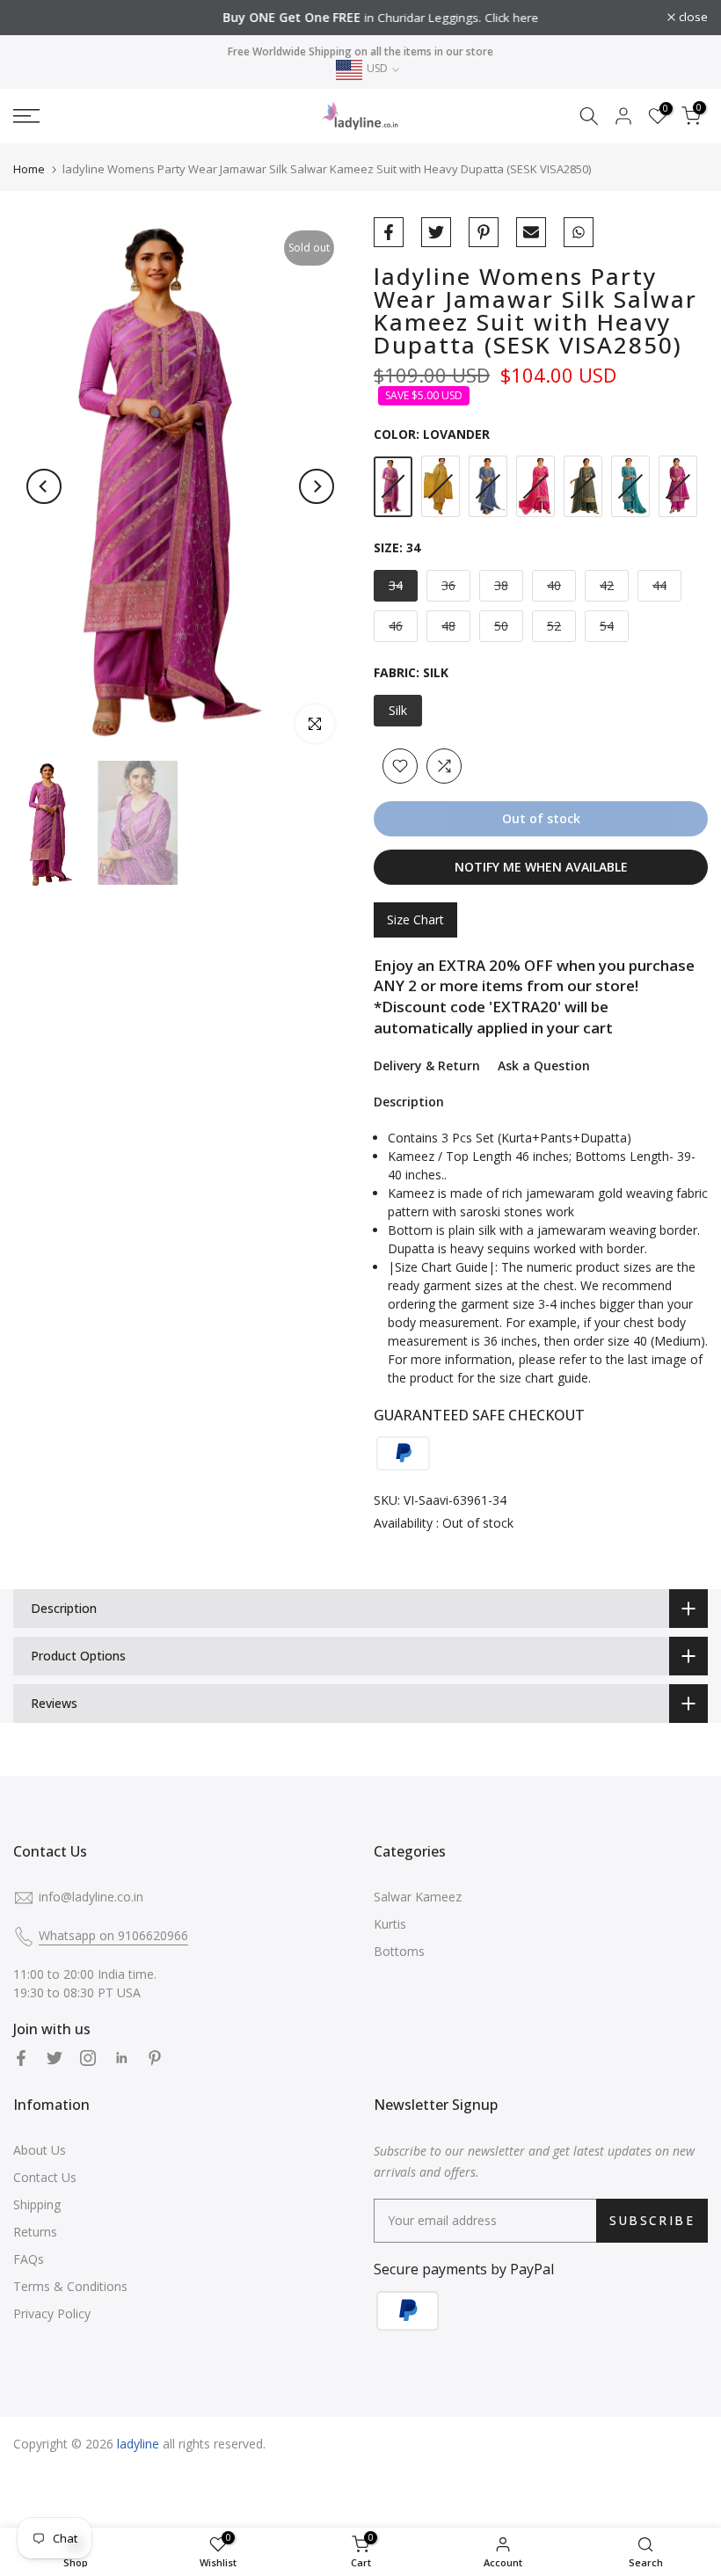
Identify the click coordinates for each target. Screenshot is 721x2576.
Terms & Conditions (70, 2286)
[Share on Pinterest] (484, 232)
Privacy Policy (52, 2313)
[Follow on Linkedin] (121, 2058)
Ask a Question (544, 1065)
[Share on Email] (531, 232)
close (37, 18)
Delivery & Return (427, 1065)
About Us (40, 2150)
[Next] (317, 486)
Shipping (37, 2204)
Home (29, 169)
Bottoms (399, 1951)
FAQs (29, 2259)
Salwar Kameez (418, 1897)
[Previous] (44, 486)
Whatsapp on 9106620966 (113, 1935)
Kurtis (390, 1924)
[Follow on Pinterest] (155, 2058)
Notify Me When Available (541, 867)
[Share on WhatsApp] (579, 232)
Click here (492, 18)
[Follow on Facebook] (21, 2058)
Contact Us (45, 2177)
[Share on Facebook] (389, 232)
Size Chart (415, 919)
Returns (35, 2232)
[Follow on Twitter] (55, 2058)
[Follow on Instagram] (88, 2058)
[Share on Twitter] (436, 232)
